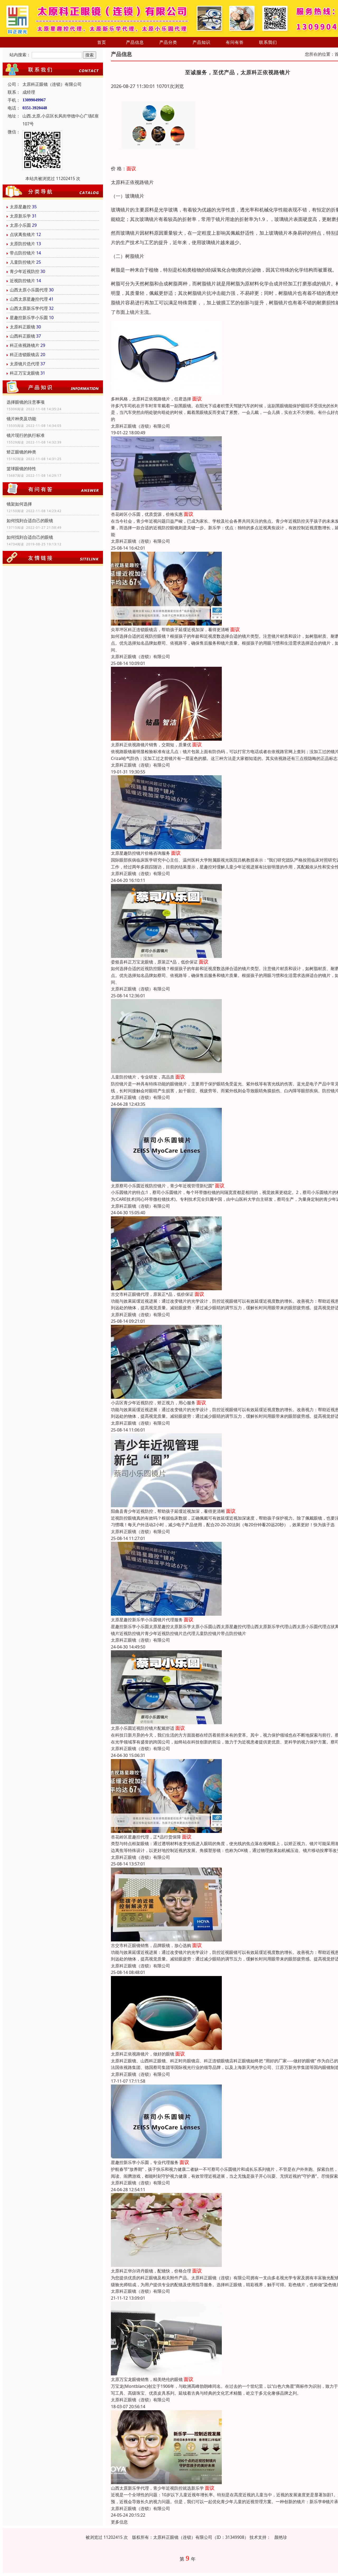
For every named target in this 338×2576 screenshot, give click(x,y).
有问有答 (235, 42)
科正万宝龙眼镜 (25, 373)
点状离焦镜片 (22, 234)
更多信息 (119, 2522)
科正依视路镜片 (25, 345)
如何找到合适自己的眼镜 (30, 521)
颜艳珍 (281, 2537)
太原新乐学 (20, 216)
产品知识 (201, 42)
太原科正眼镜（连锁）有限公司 (140, 426)
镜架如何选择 (19, 504)
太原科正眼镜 (22, 327)
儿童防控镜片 (22, 262)
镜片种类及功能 (21, 419)
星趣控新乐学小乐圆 (29, 318)
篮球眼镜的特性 (21, 469)
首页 (102, 42)
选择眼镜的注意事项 (26, 402)
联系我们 (268, 42)
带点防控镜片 (22, 253)
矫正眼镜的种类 (21, 452)
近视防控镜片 (22, 281)
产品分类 (168, 42)
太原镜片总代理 (25, 364)
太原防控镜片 (22, 244)
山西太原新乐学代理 (29, 308)
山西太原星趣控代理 (29, 299)
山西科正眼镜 (22, 336)
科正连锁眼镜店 (25, 355)
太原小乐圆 (20, 225)
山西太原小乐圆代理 (29, 290)
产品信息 (135, 42)
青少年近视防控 (25, 271)
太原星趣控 (20, 207)
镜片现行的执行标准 (26, 435)
